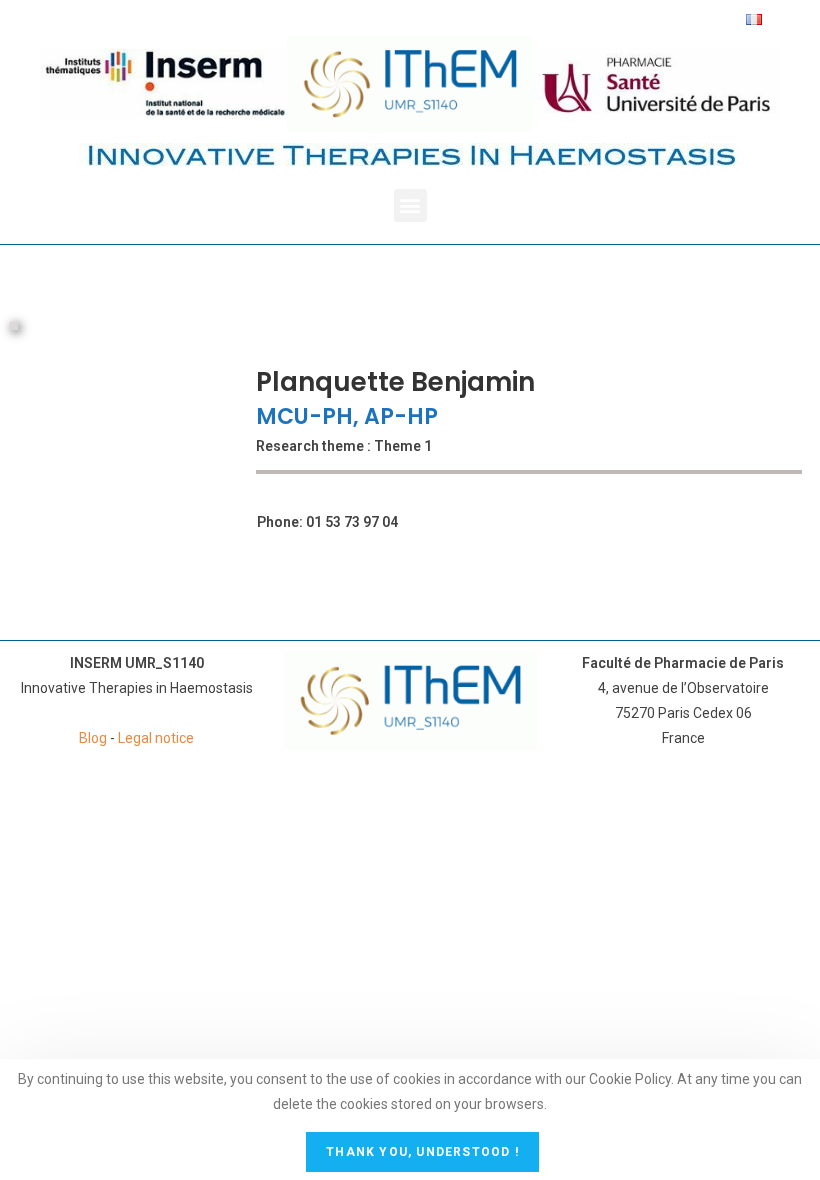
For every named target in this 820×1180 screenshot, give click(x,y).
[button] (410, 205)
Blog (93, 738)
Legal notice (156, 738)
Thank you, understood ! (422, 1152)
